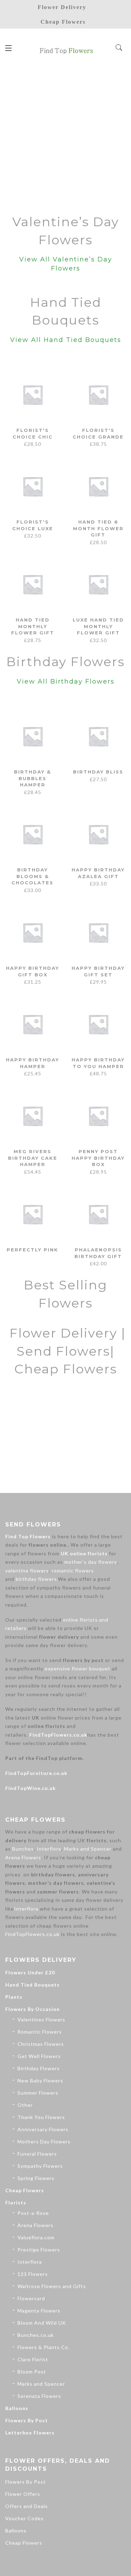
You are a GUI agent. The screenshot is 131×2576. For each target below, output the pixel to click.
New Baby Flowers (40, 2080)
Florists (16, 2202)
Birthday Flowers (39, 2068)
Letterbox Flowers (30, 2433)
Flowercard (31, 2298)
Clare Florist (33, 2359)
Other (25, 2105)
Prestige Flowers (39, 2250)
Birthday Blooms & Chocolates (32, 876)
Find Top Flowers (28, 1536)
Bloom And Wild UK (42, 2323)
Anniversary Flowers (43, 2129)
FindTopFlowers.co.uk (58, 1735)
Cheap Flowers (25, 2190)
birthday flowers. (37, 1579)
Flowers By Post (27, 2420)
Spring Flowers (36, 2178)
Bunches (23, 1849)
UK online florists (84, 1553)
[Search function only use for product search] (119, 48)
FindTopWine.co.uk (31, 1788)
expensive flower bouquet (78, 1668)
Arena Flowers (23, 1857)
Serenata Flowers (39, 2396)
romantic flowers (73, 1571)
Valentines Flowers (41, 2019)
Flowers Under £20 (30, 1972)
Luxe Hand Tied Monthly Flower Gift (98, 626)
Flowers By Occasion (32, 2009)
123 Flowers (33, 2274)
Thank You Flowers (41, 2117)
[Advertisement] (65, 136)
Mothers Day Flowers (44, 2141)
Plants (14, 1997)
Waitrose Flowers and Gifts (52, 2286)
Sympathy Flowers (40, 2166)
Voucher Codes (24, 2518)
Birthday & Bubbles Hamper (32, 778)
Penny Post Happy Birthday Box (98, 1158)
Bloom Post (32, 2372)
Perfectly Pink (32, 1250)
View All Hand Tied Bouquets (66, 340)
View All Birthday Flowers (66, 681)
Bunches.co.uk (36, 2335)
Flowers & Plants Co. (43, 2347)
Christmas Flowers (41, 2044)
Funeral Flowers (37, 2154)
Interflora (49, 1849)
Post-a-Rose (33, 2213)
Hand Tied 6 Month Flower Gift (98, 528)
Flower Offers (23, 2494)
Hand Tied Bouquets (32, 1985)
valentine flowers (27, 1571)
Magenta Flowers (39, 2311)
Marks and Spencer (88, 1849)
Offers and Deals (27, 2506)
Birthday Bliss (98, 772)
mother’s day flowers (91, 1562)
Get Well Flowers (39, 2056)
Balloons (17, 2408)
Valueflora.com (36, 2237)
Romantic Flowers (40, 2032)
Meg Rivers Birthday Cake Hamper (33, 1158)
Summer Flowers (38, 2093)
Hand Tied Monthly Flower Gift (33, 626)
